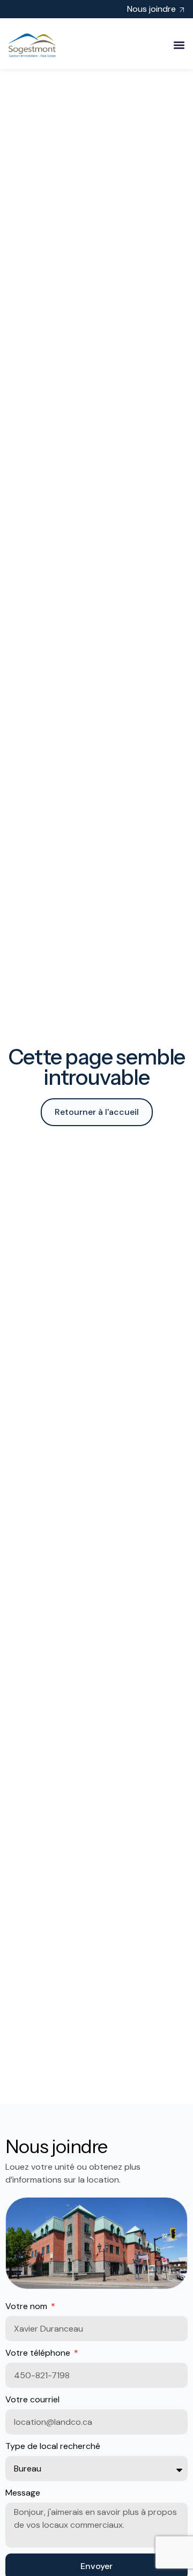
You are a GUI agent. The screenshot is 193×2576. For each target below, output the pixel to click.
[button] (179, 45)
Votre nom (27, 2306)
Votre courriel (32, 2399)
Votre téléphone (39, 2353)
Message (23, 2493)
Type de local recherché (53, 2446)
